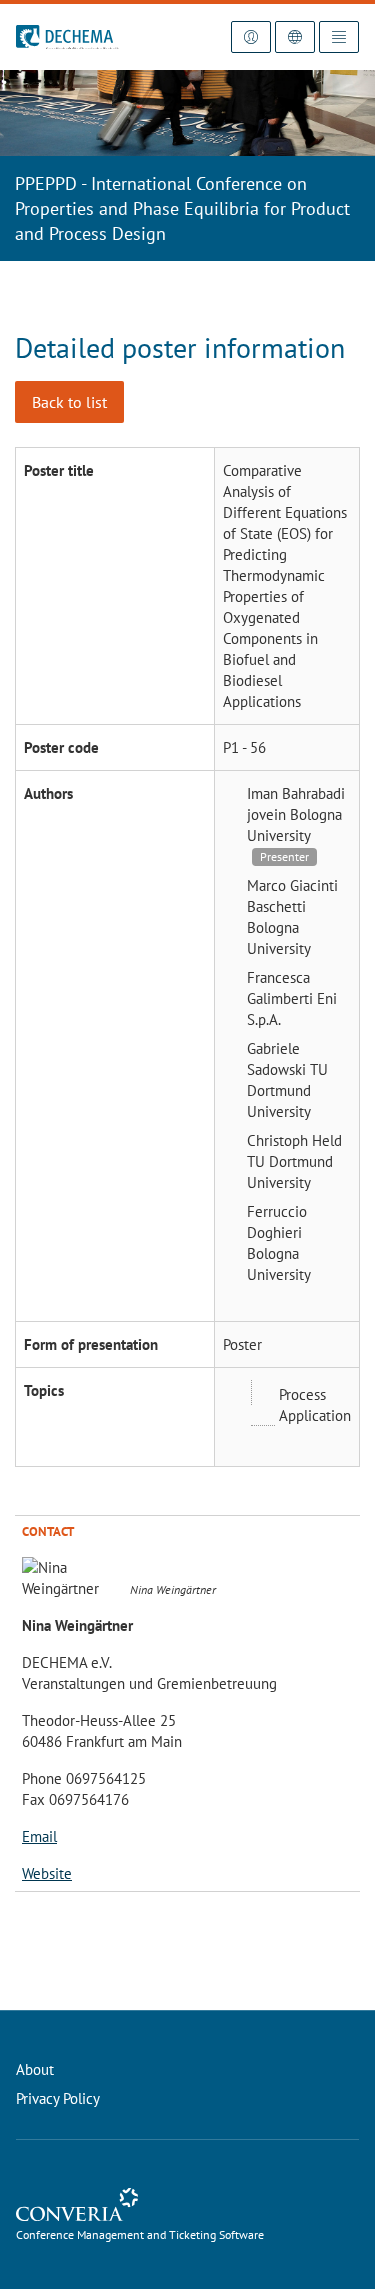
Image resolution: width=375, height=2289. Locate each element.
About (35, 2069)
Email (39, 1836)
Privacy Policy (58, 2098)
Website (47, 1873)
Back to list (69, 402)
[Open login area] (251, 37)
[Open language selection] (295, 37)
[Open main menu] (339, 37)
